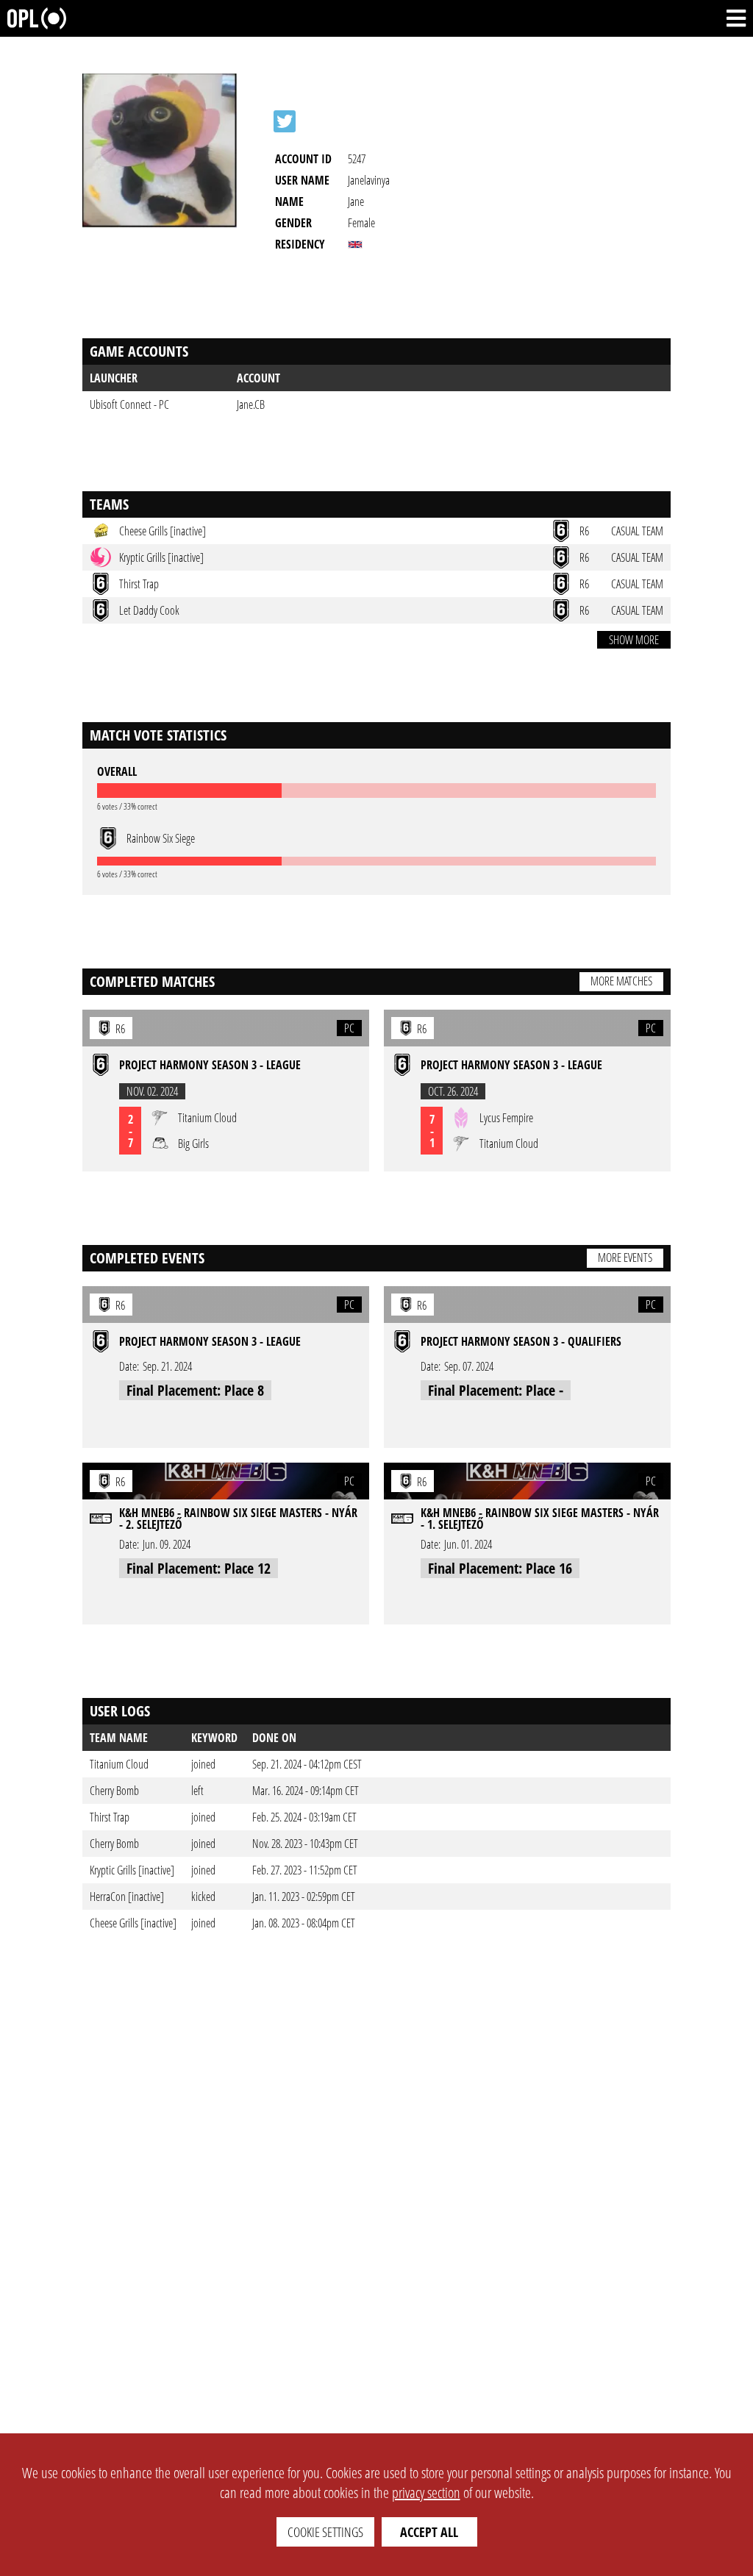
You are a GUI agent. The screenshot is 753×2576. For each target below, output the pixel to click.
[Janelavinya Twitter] (285, 121)
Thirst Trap (110, 1817)
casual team (637, 531)
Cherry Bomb (114, 1791)
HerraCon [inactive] (127, 1897)
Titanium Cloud (119, 1764)
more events (625, 1257)
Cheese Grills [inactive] (133, 1923)
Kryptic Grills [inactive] (132, 1870)
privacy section (426, 2493)
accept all (429, 2532)
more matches (621, 981)
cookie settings (325, 2532)
